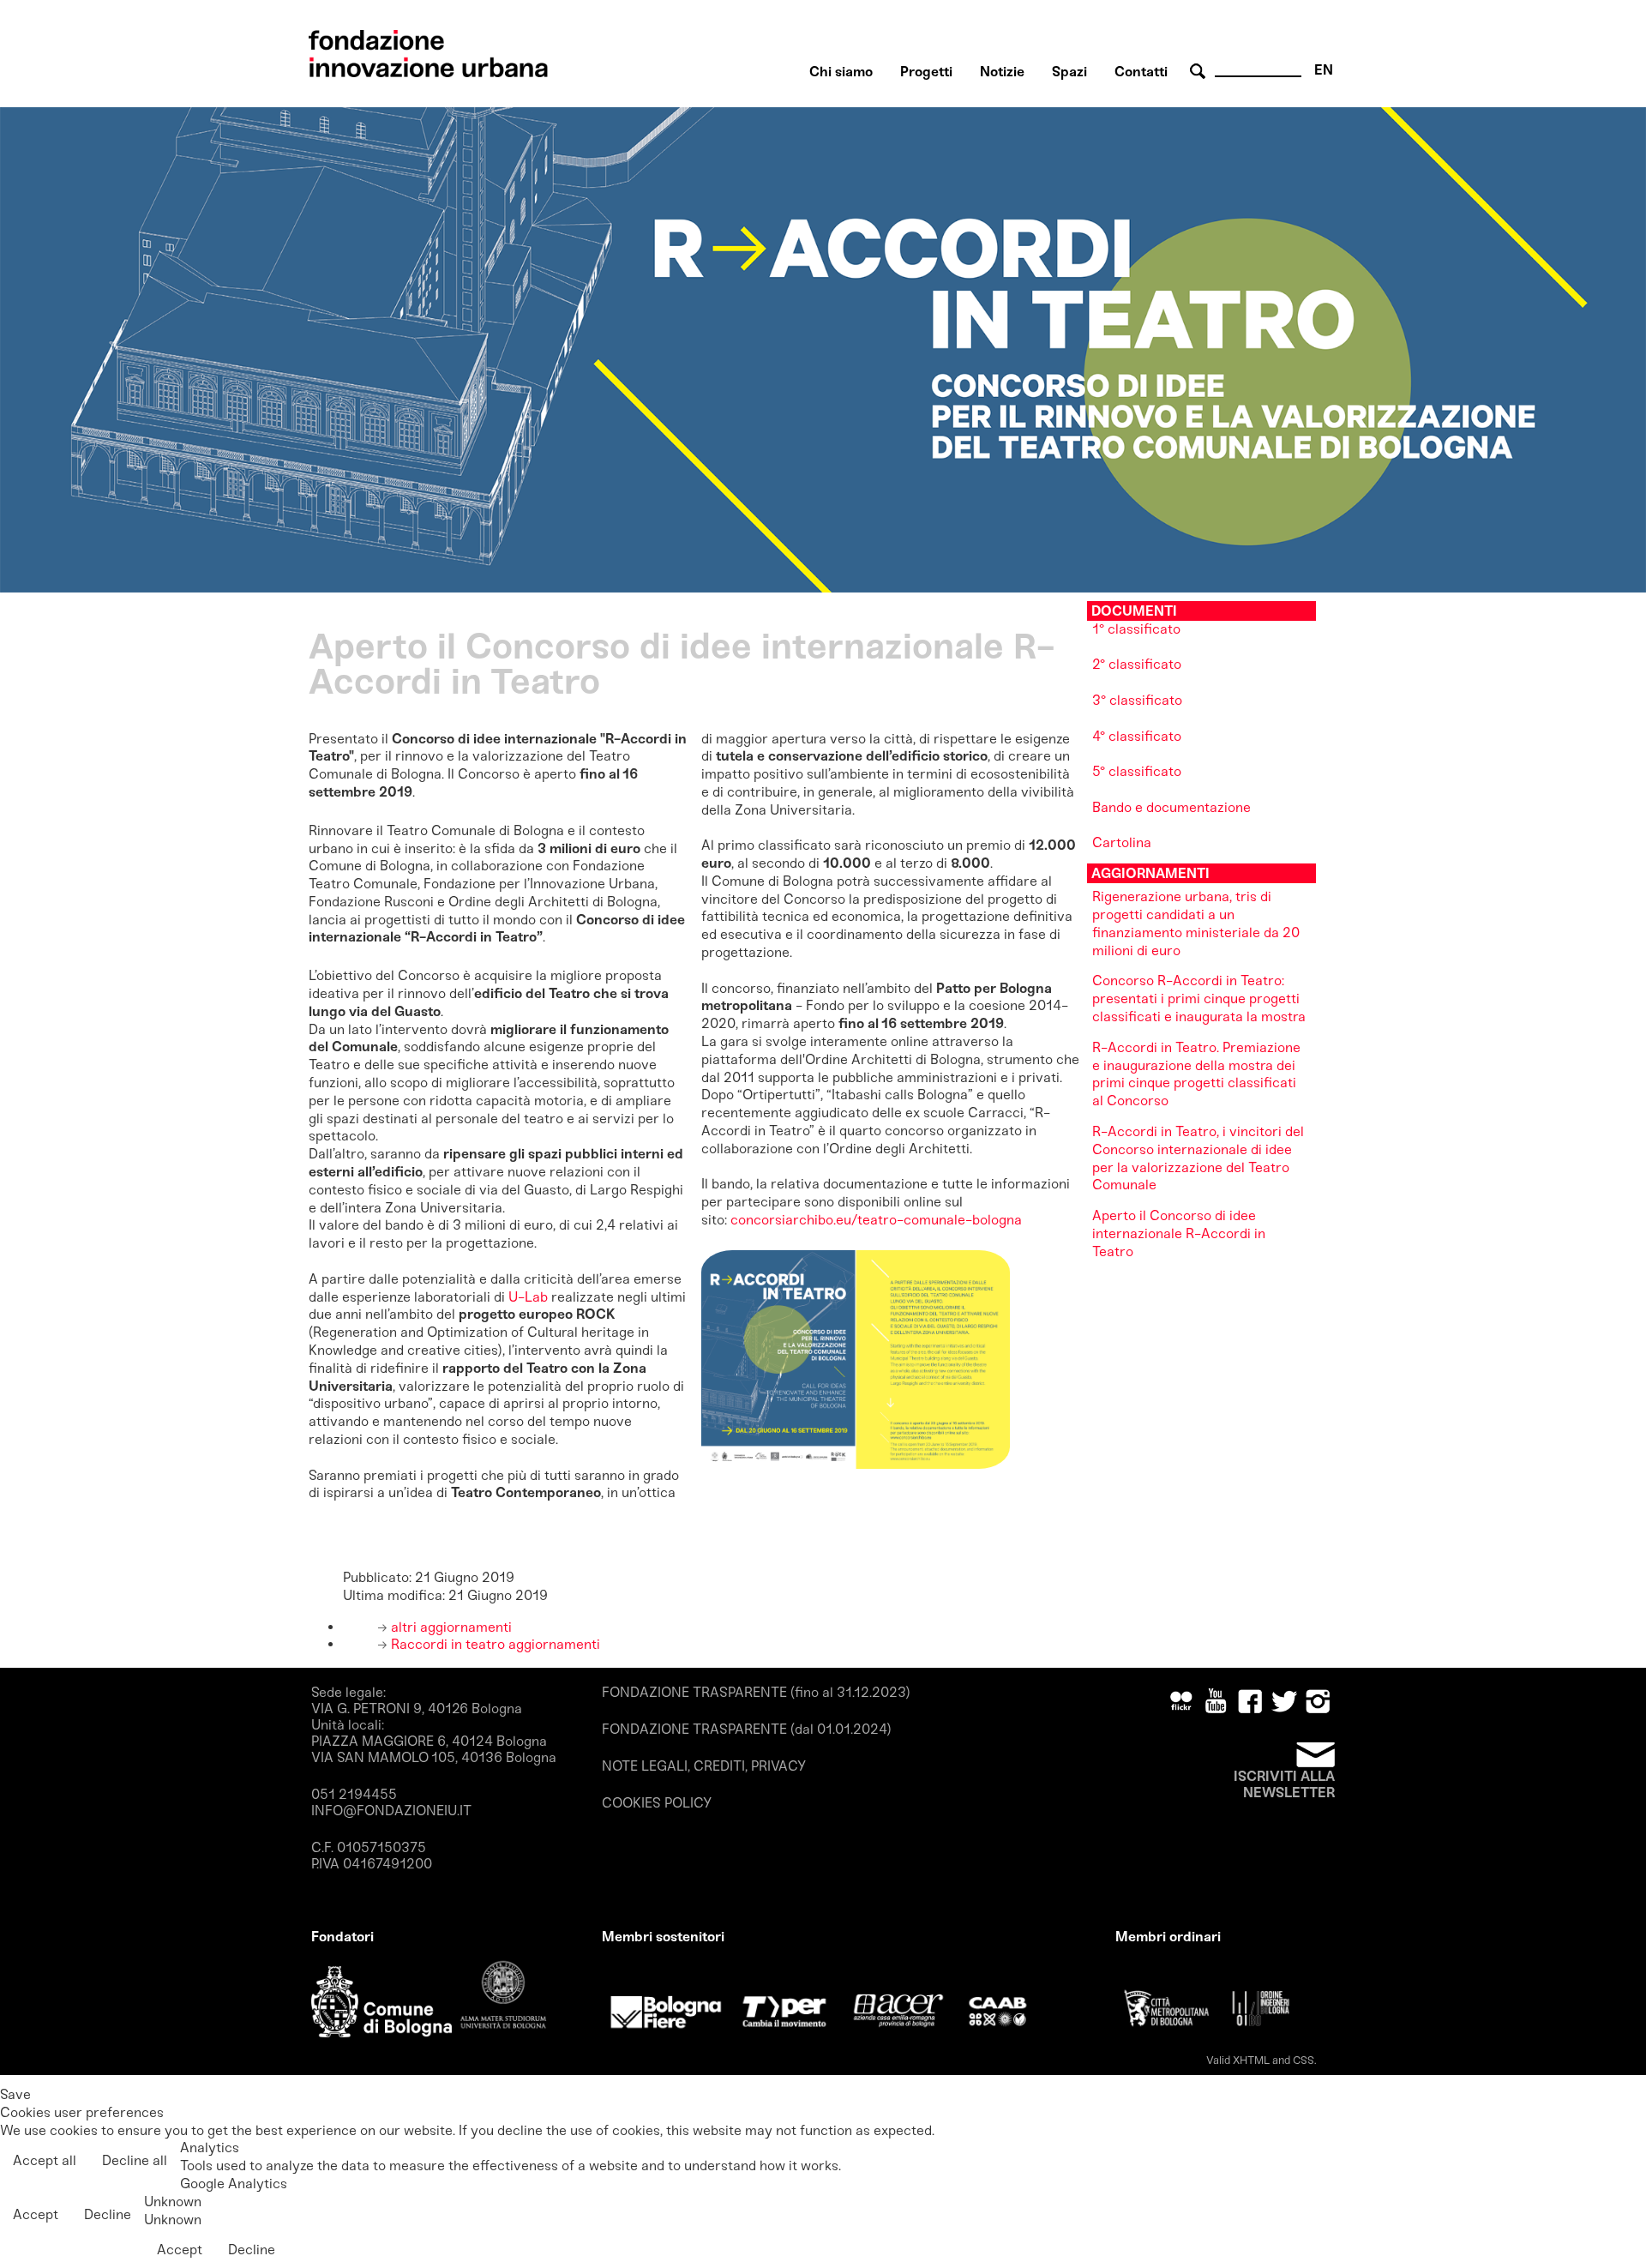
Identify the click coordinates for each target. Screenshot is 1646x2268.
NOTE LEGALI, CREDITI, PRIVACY (704, 1766)
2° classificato (1137, 664)
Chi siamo (841, 72)
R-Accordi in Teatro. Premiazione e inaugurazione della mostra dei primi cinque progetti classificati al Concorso (1196, 1074)
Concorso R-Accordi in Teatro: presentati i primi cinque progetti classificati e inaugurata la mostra (1199, 999)
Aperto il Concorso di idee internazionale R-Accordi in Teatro (1179, 1233)
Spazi (1069, 72)
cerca (1200, 72)
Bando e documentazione (1171, 807)
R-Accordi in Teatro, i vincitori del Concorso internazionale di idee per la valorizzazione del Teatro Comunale (1198, 1158)
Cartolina (1123, 842)
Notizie (1002, 72)
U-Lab (526, 1297)
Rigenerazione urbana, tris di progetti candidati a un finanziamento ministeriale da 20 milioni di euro (1196, 923)
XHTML (1251, 2060)
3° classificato (1137, 700)
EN (1324, 70)
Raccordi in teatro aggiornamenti (494, 1644)
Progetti (926, 72)
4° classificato (1137, 736)
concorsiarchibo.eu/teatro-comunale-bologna (876, 1220)
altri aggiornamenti (450, 1627)
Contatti (1141, 72)
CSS (1304, 2060)
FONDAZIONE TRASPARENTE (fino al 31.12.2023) (756, 1692)
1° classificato (1136, 629)
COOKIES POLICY (657, 1803)
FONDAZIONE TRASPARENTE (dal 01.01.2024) (747, 1729)
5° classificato (1137, 771)
